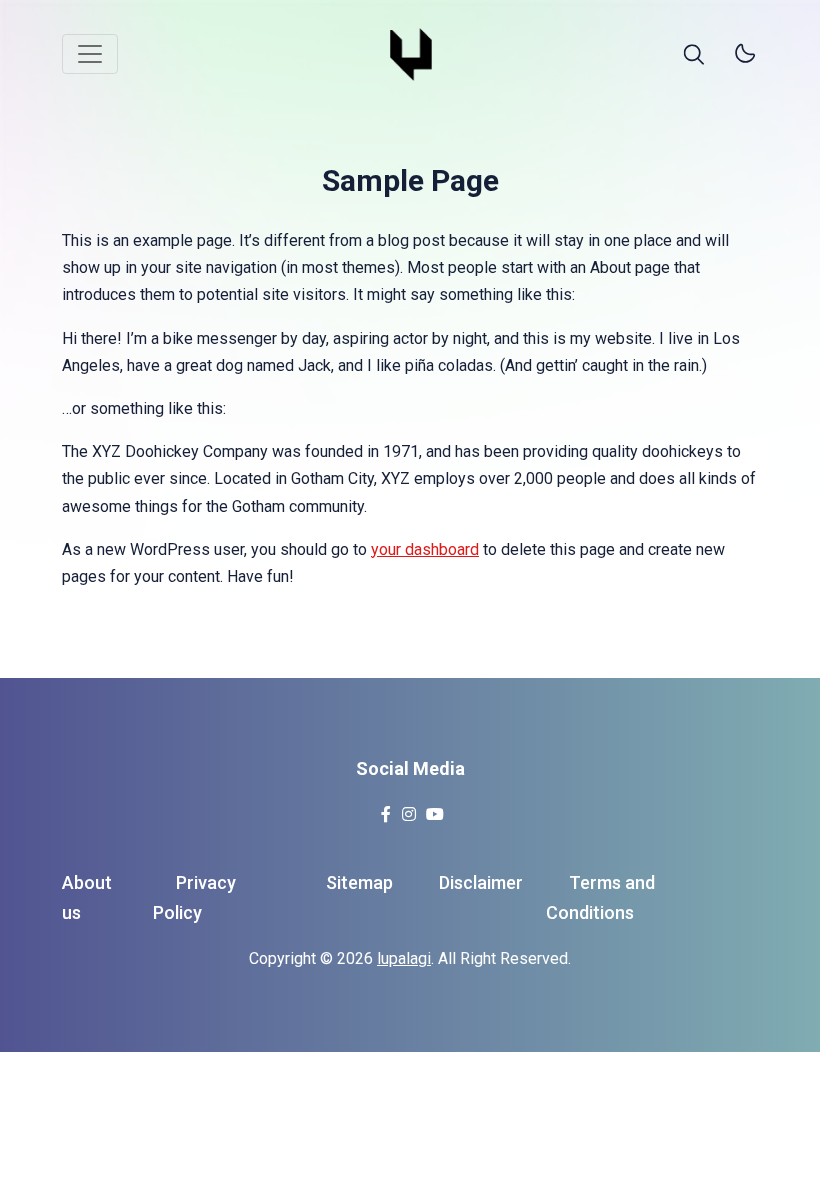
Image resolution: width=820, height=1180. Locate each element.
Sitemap (359, 882)
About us (87, 898)
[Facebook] (385, 808)
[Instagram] (408, 808)
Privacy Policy (194, 898)
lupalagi (404, 958)
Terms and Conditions (600, 898)
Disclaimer (481, 882)
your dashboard (425, 549)
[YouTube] (434, 808)
